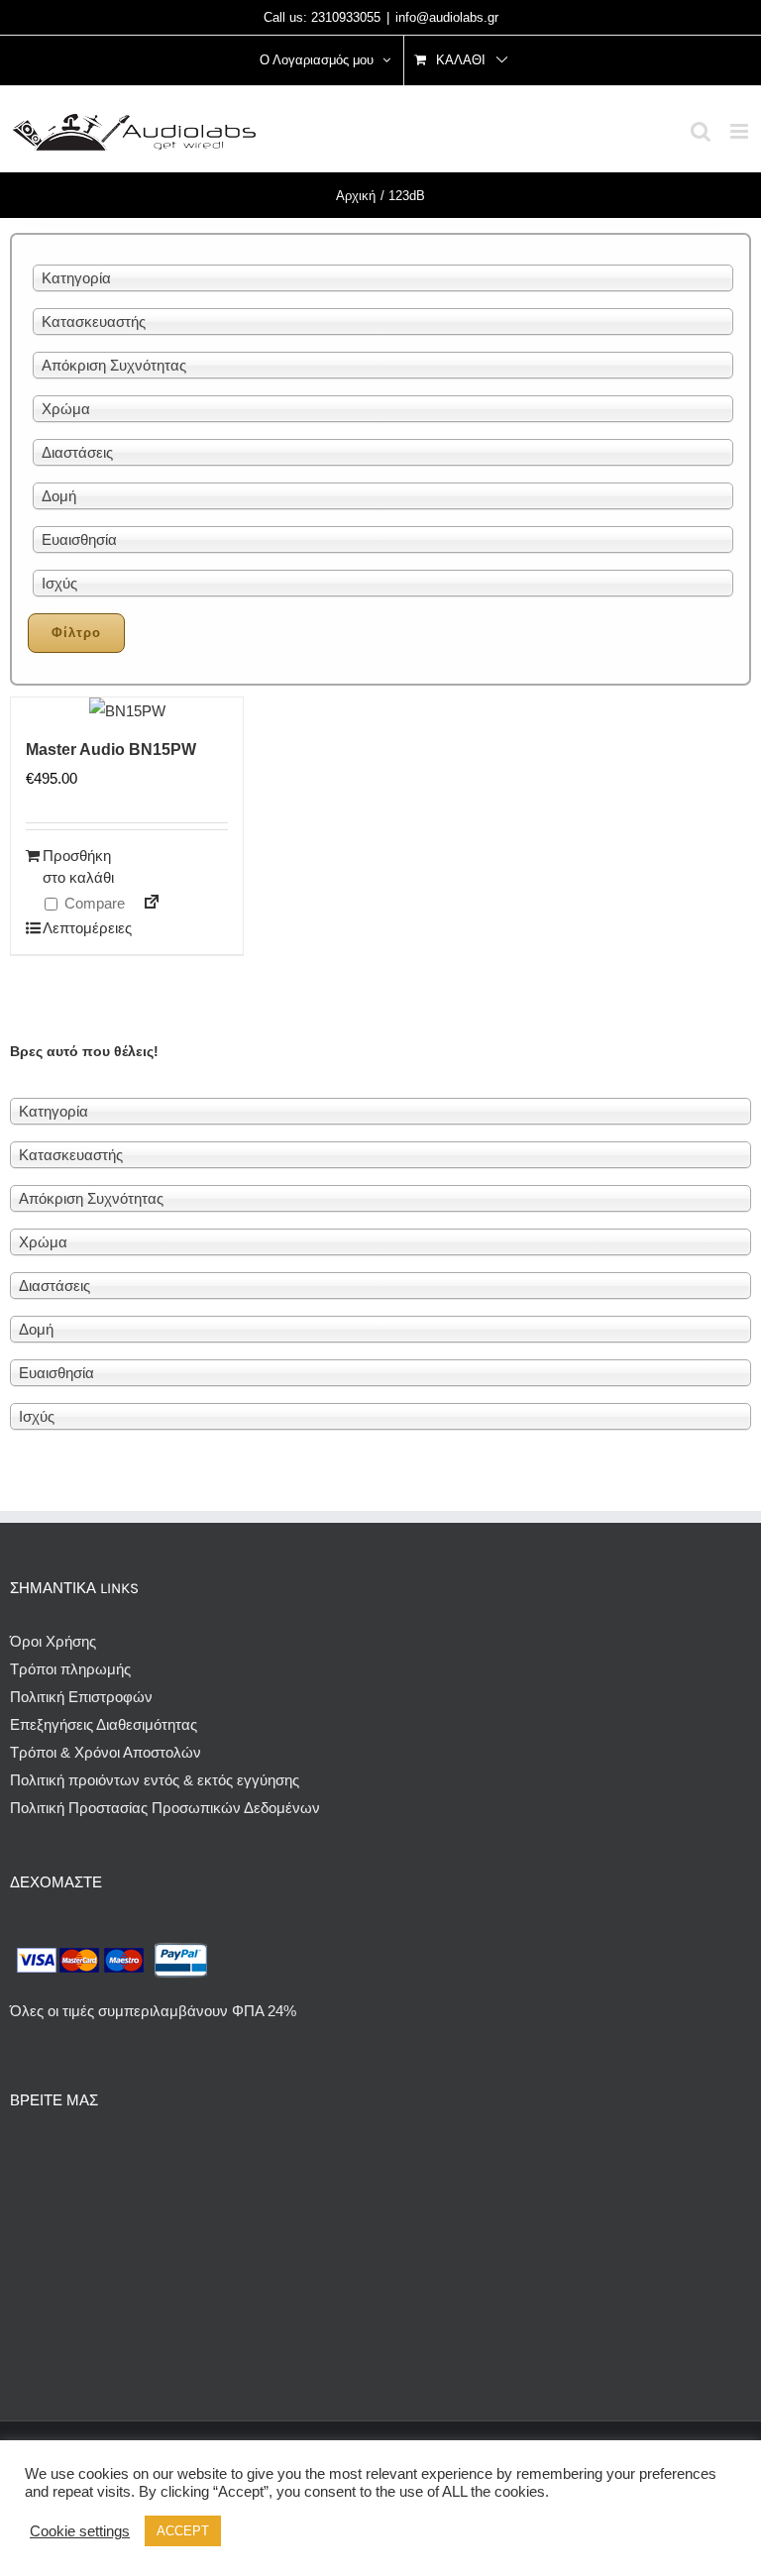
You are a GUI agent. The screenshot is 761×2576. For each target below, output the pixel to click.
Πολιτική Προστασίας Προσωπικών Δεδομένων (165, 1808)
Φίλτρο (76, 633)
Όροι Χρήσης (53, 1641)
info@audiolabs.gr (447, 17)
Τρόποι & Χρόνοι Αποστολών (106, 1752)
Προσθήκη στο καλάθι (78, 867)
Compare (93, 903)
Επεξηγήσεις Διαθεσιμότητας (104, 1724)
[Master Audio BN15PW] (127, 711)
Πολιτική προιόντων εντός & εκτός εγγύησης (155, 1780)
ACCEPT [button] (183, 2531)
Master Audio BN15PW (111, 750)
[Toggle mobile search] (701, 131)
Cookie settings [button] (80, 2531)
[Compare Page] (143, 905)
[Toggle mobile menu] (741, 131)
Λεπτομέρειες (84, 928)
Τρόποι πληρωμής (70, 1669)
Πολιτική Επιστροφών (81, 1697)
